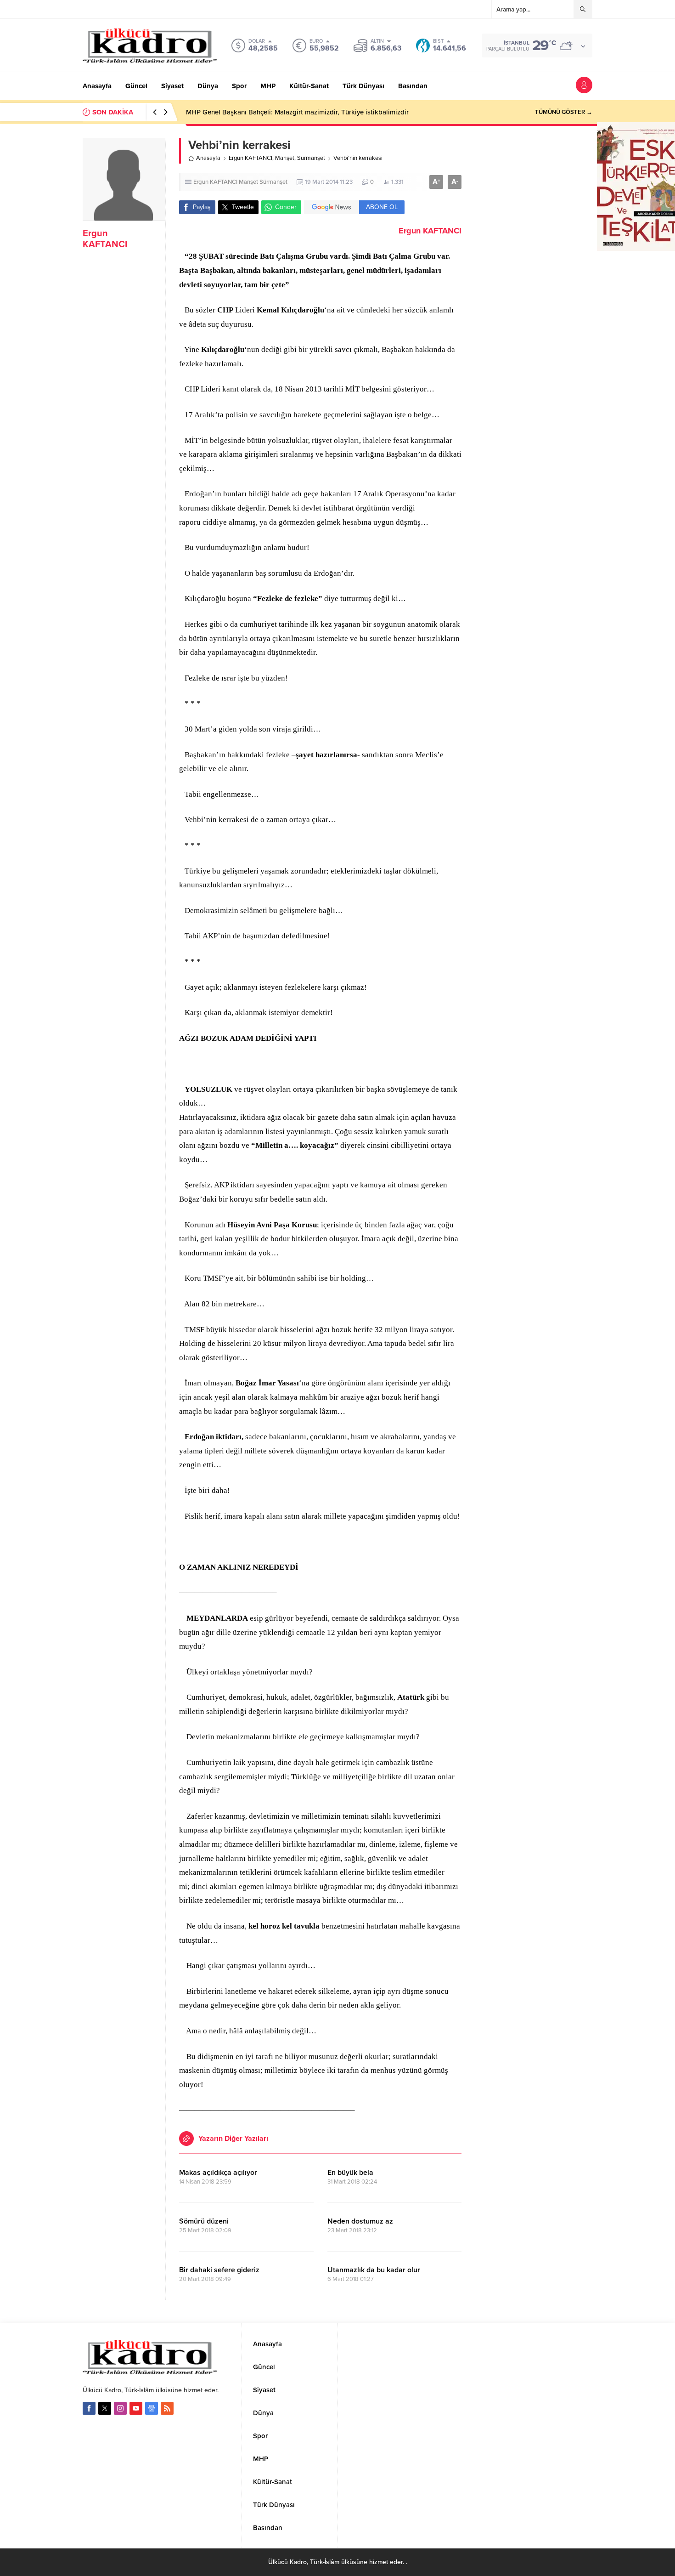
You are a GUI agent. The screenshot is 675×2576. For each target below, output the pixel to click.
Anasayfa (208, 158)
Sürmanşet (311, 158)
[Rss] (167, 2408)
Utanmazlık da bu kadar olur (374, 2270)
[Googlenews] (152, 2408)
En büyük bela (350, 2173)
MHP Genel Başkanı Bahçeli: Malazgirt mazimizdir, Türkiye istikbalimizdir (297, 112)
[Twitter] (105, 2408)
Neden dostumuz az (360, 2221)
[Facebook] (89, 2408)
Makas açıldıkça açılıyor (218, 2173)
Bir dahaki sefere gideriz (219, 2270)
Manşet (285, 158)
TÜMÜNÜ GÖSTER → (564, 112)
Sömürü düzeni (204, 2221)
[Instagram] (120, 2408)
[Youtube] (136, 2408)
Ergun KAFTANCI (105, 239)
